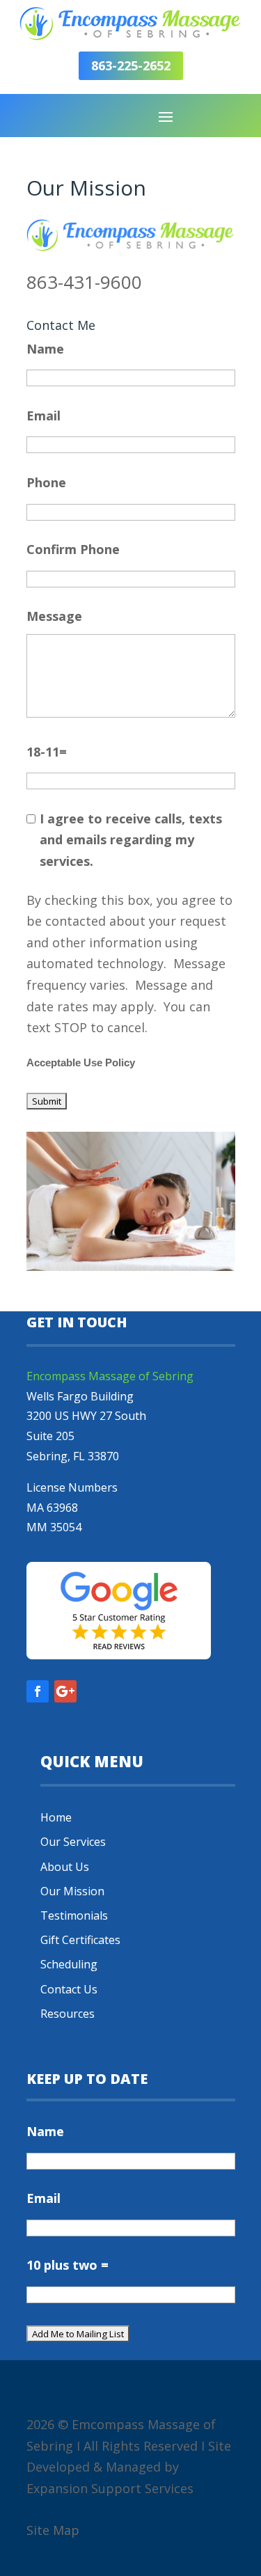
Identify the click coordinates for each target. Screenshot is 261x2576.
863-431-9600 (84, 282)
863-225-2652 (131, 65)
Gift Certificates (80, 1940)
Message (54, 616)
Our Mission (72, 1891)
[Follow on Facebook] (38, 1691)
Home (56, 1817)
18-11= (47, 752)
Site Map (53, 2530)
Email (43, 416)
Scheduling (69, 1964)
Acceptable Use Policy (81, 1063)
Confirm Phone (73, 549)
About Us (65, 1867)
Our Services (73, 1842)
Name (45, 349)
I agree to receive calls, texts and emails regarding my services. (131, 840)
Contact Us (69, 1989)
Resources (68, 2014)
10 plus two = (68, 2265)
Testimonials (74, 1915)
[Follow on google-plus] (65, 1691)
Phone (46, 482)
